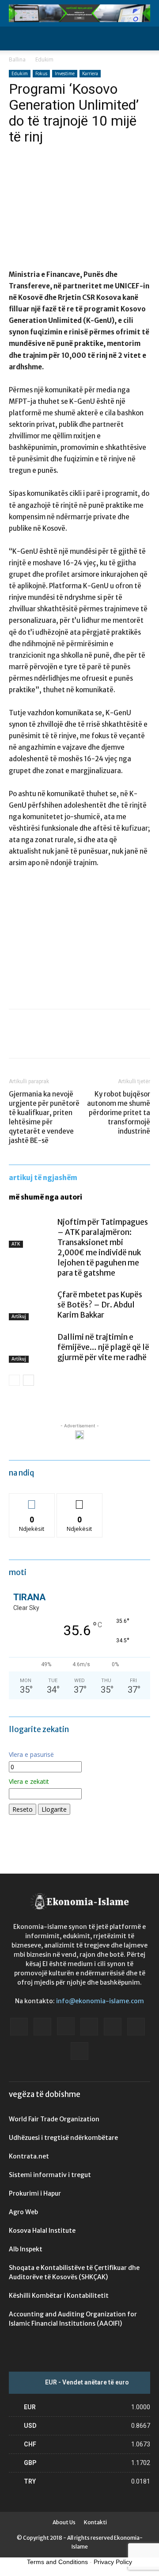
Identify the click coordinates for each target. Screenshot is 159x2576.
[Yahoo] (79, 2051)
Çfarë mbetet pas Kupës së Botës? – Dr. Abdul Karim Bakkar (100, 1305)
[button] (15, 38)
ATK (16, 1244)
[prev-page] (14, 1380)
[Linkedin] (89, 2027)
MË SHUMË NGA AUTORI (45, 1197)
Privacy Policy (113, 2562)
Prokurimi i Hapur (35, 2193)
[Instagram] (66, 2026)
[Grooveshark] (42, 2027)
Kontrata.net (29, 2156)
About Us (64, 2522)
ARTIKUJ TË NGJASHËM (43, 1178)
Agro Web (23, 2212)
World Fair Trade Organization (54, 2119)
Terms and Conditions (57, 2562)
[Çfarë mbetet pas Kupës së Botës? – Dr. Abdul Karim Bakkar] (31, 1305)
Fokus (41, 73)
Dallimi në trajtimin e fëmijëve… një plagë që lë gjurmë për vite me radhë (103, 1347)
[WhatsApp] (79, 1040)
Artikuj (19, 1317)
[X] (38, 1040)
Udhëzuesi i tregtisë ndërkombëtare (63, 2138)
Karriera (90, 73)
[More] (99, 1040)
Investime (65, 73)
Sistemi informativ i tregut (50, 2175)
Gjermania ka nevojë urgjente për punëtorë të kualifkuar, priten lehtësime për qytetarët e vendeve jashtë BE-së (44, 1117)
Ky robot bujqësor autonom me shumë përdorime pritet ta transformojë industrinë (119, 1113)
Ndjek (32, 1500)
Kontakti (95, 2522)
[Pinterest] (58, 1040)
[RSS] (113, 2027)
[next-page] (28, 1380)
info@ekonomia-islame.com (100, 2001)
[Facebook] (18, 1040)
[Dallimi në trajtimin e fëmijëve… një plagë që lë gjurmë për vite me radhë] (31, 1347)
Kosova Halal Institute (42, 2231)
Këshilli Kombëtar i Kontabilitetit (59, 2296)
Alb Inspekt (26, 2249)
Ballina (17, 59)
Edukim (44, 59)
